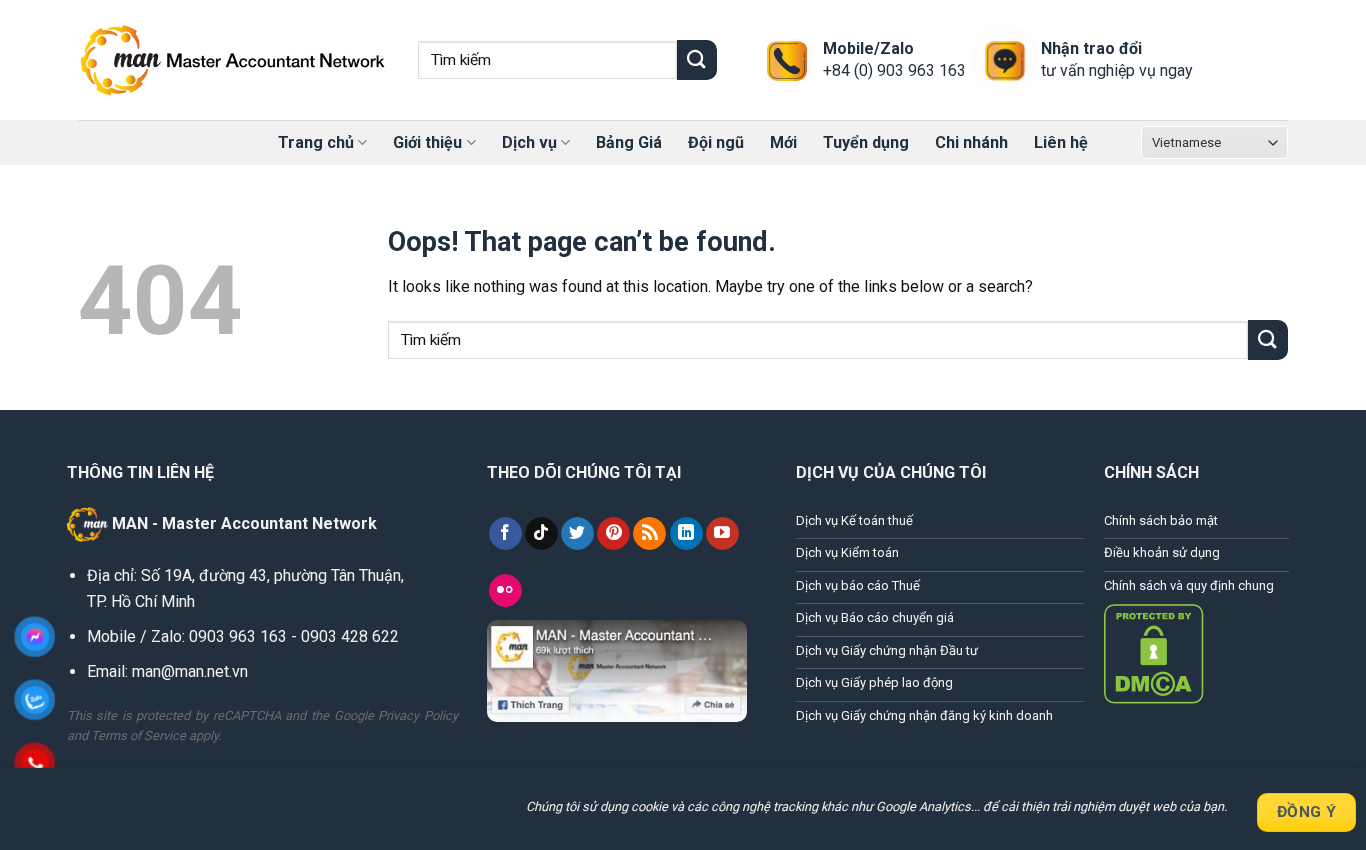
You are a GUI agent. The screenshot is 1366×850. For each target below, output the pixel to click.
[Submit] (697, 59)
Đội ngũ (716, 142)
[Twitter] (577, 534)
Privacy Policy (418, 715)
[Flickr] (505, 591)
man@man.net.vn (188, 671)
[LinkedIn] (686, 534)
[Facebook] (505, 534)
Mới (783, 142)
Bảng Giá (629, 142)
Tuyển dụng (866, 142)
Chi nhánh (971, 142)
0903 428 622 (350, 636)
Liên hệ (1061, 142)
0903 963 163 (238, 636)
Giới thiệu (427, 142)
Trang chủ (316, 142)
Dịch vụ (529, 142)
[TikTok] (541, 534)
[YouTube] (722, 534)
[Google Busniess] (649, 534)
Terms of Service (138, 735)
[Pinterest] (613, 534)
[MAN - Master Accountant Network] (233, 60)
